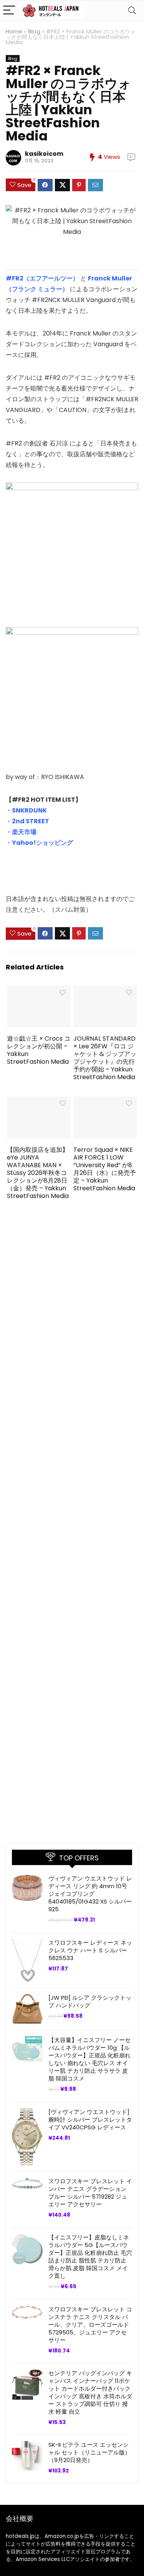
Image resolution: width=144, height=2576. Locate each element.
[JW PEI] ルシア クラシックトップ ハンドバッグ (90, 2001)
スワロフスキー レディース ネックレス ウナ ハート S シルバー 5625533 (90, 1950)
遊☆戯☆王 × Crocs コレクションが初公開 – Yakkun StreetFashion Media (39, 1050)
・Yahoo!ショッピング (39, 843)
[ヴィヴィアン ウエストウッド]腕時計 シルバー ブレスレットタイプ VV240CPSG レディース (90, 2120)
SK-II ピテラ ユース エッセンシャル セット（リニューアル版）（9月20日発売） (89, 2452)
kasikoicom (44, 154)
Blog (34, 32)
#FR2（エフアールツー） (42, 278)
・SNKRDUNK (26, 810)
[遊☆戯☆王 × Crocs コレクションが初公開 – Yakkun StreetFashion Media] (39, 991)
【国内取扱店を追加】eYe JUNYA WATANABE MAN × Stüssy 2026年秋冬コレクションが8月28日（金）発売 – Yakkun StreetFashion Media (38, 1173)
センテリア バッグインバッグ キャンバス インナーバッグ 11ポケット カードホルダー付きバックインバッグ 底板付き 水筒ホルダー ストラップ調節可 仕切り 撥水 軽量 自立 (90, 2392)
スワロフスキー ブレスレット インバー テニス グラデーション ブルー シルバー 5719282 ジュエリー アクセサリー (90, 2193)
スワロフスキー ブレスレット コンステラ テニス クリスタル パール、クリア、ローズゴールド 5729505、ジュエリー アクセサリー (90, 2325)
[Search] (132, 11)
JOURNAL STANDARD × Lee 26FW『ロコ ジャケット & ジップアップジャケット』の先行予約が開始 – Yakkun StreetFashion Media (105, 1058)
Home (14, 32)
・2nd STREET (27, 821)
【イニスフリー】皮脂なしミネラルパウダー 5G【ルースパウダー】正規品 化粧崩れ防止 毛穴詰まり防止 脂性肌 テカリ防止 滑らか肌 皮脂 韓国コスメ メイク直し (90, 2257)
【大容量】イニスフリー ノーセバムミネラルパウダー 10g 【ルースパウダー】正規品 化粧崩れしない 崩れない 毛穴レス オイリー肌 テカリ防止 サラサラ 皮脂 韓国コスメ (89, 2059)
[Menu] (9, 11)
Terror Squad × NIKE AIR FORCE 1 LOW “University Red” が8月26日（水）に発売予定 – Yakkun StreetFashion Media (105, 1169)
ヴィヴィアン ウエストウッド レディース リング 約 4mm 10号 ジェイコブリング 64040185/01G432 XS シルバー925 (90, 1894)
